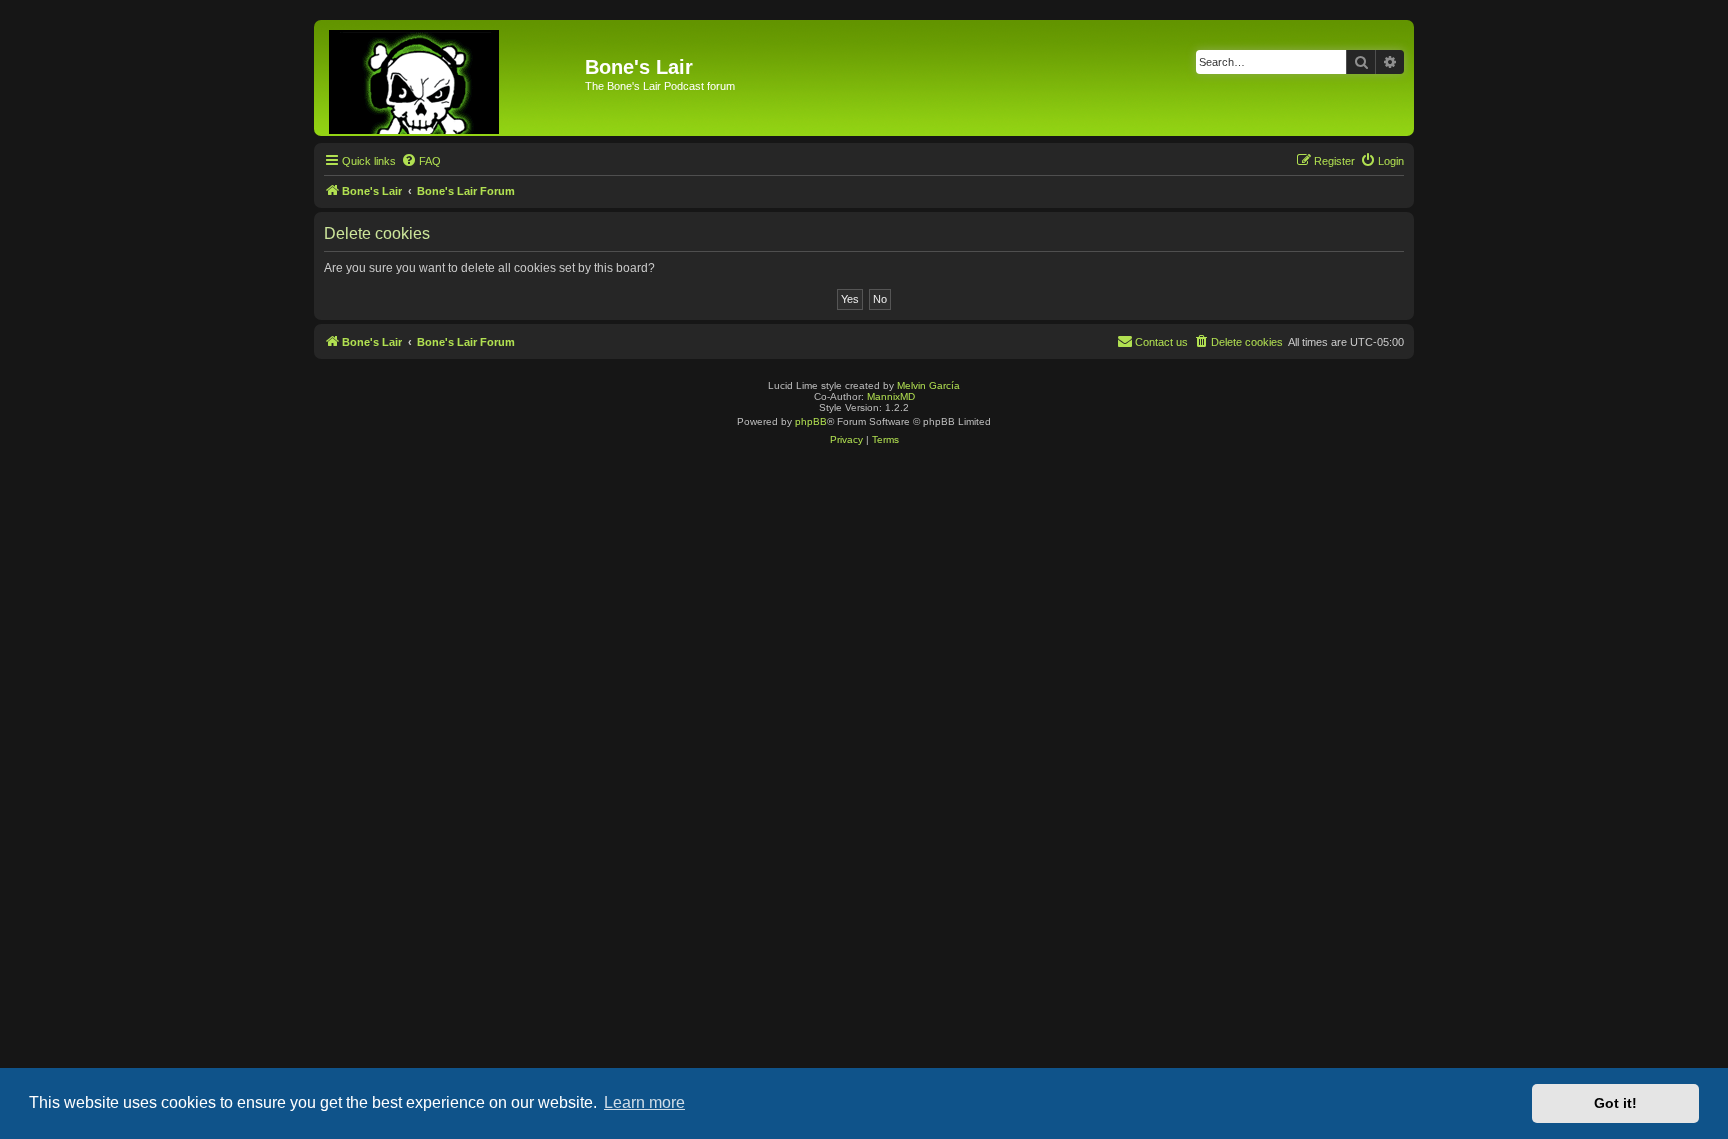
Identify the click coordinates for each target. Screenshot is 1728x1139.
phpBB (811, 421)
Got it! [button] (1615, 1103)
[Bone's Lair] (452, 78)
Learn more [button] (644, 1102)
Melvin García (928, 385)
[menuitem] (421, 161)
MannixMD (891, 396)
